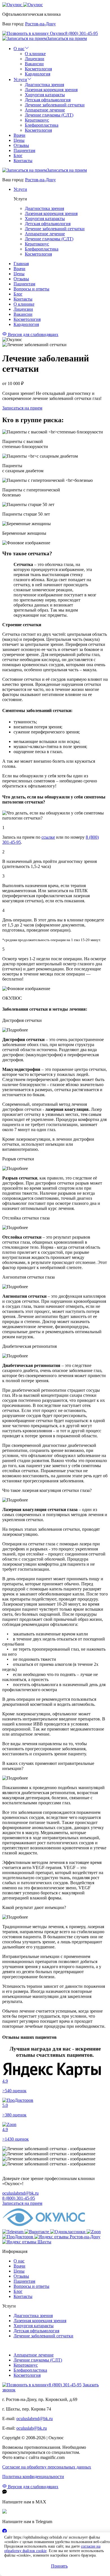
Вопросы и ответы (31, 289)
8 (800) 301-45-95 (82, 33)
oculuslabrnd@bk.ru (20, 2193)
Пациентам (24, 150)
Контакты (23, 161)
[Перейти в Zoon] (94, 2232)
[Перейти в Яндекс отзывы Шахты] (27, 2242)
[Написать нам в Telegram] (5, 2532)
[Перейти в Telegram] (13, 2232)
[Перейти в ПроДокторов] (18, 2237)
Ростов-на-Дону (40, 24)
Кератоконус (37, 120)
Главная (21, 264)
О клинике (35, 54)
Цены (19, 140)
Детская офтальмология (48, 100)
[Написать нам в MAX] (5, 2512)
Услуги (20, 80)
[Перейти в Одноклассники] (68, 2232)
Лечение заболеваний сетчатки (55, 105)
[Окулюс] (23, 5)
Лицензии (35, 59)
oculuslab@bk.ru (32, 2428)
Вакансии (34, 64)
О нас (19, 49)
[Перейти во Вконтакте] (37, 2232)
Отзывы (21, 145)
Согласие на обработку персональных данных (47, 2467)
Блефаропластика (42, 125)
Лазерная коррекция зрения (51, 90)
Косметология (38, 69)
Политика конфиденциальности (33, 2477)
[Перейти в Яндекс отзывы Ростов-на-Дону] (67, 2237)
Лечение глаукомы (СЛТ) (49, 115)
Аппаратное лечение (45, 110)
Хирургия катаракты (45, 95)
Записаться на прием (67, 38)
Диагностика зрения (44, 85)
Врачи (19, 135)
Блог (18, 155)
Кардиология (38, 74)
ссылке (48, 837)
